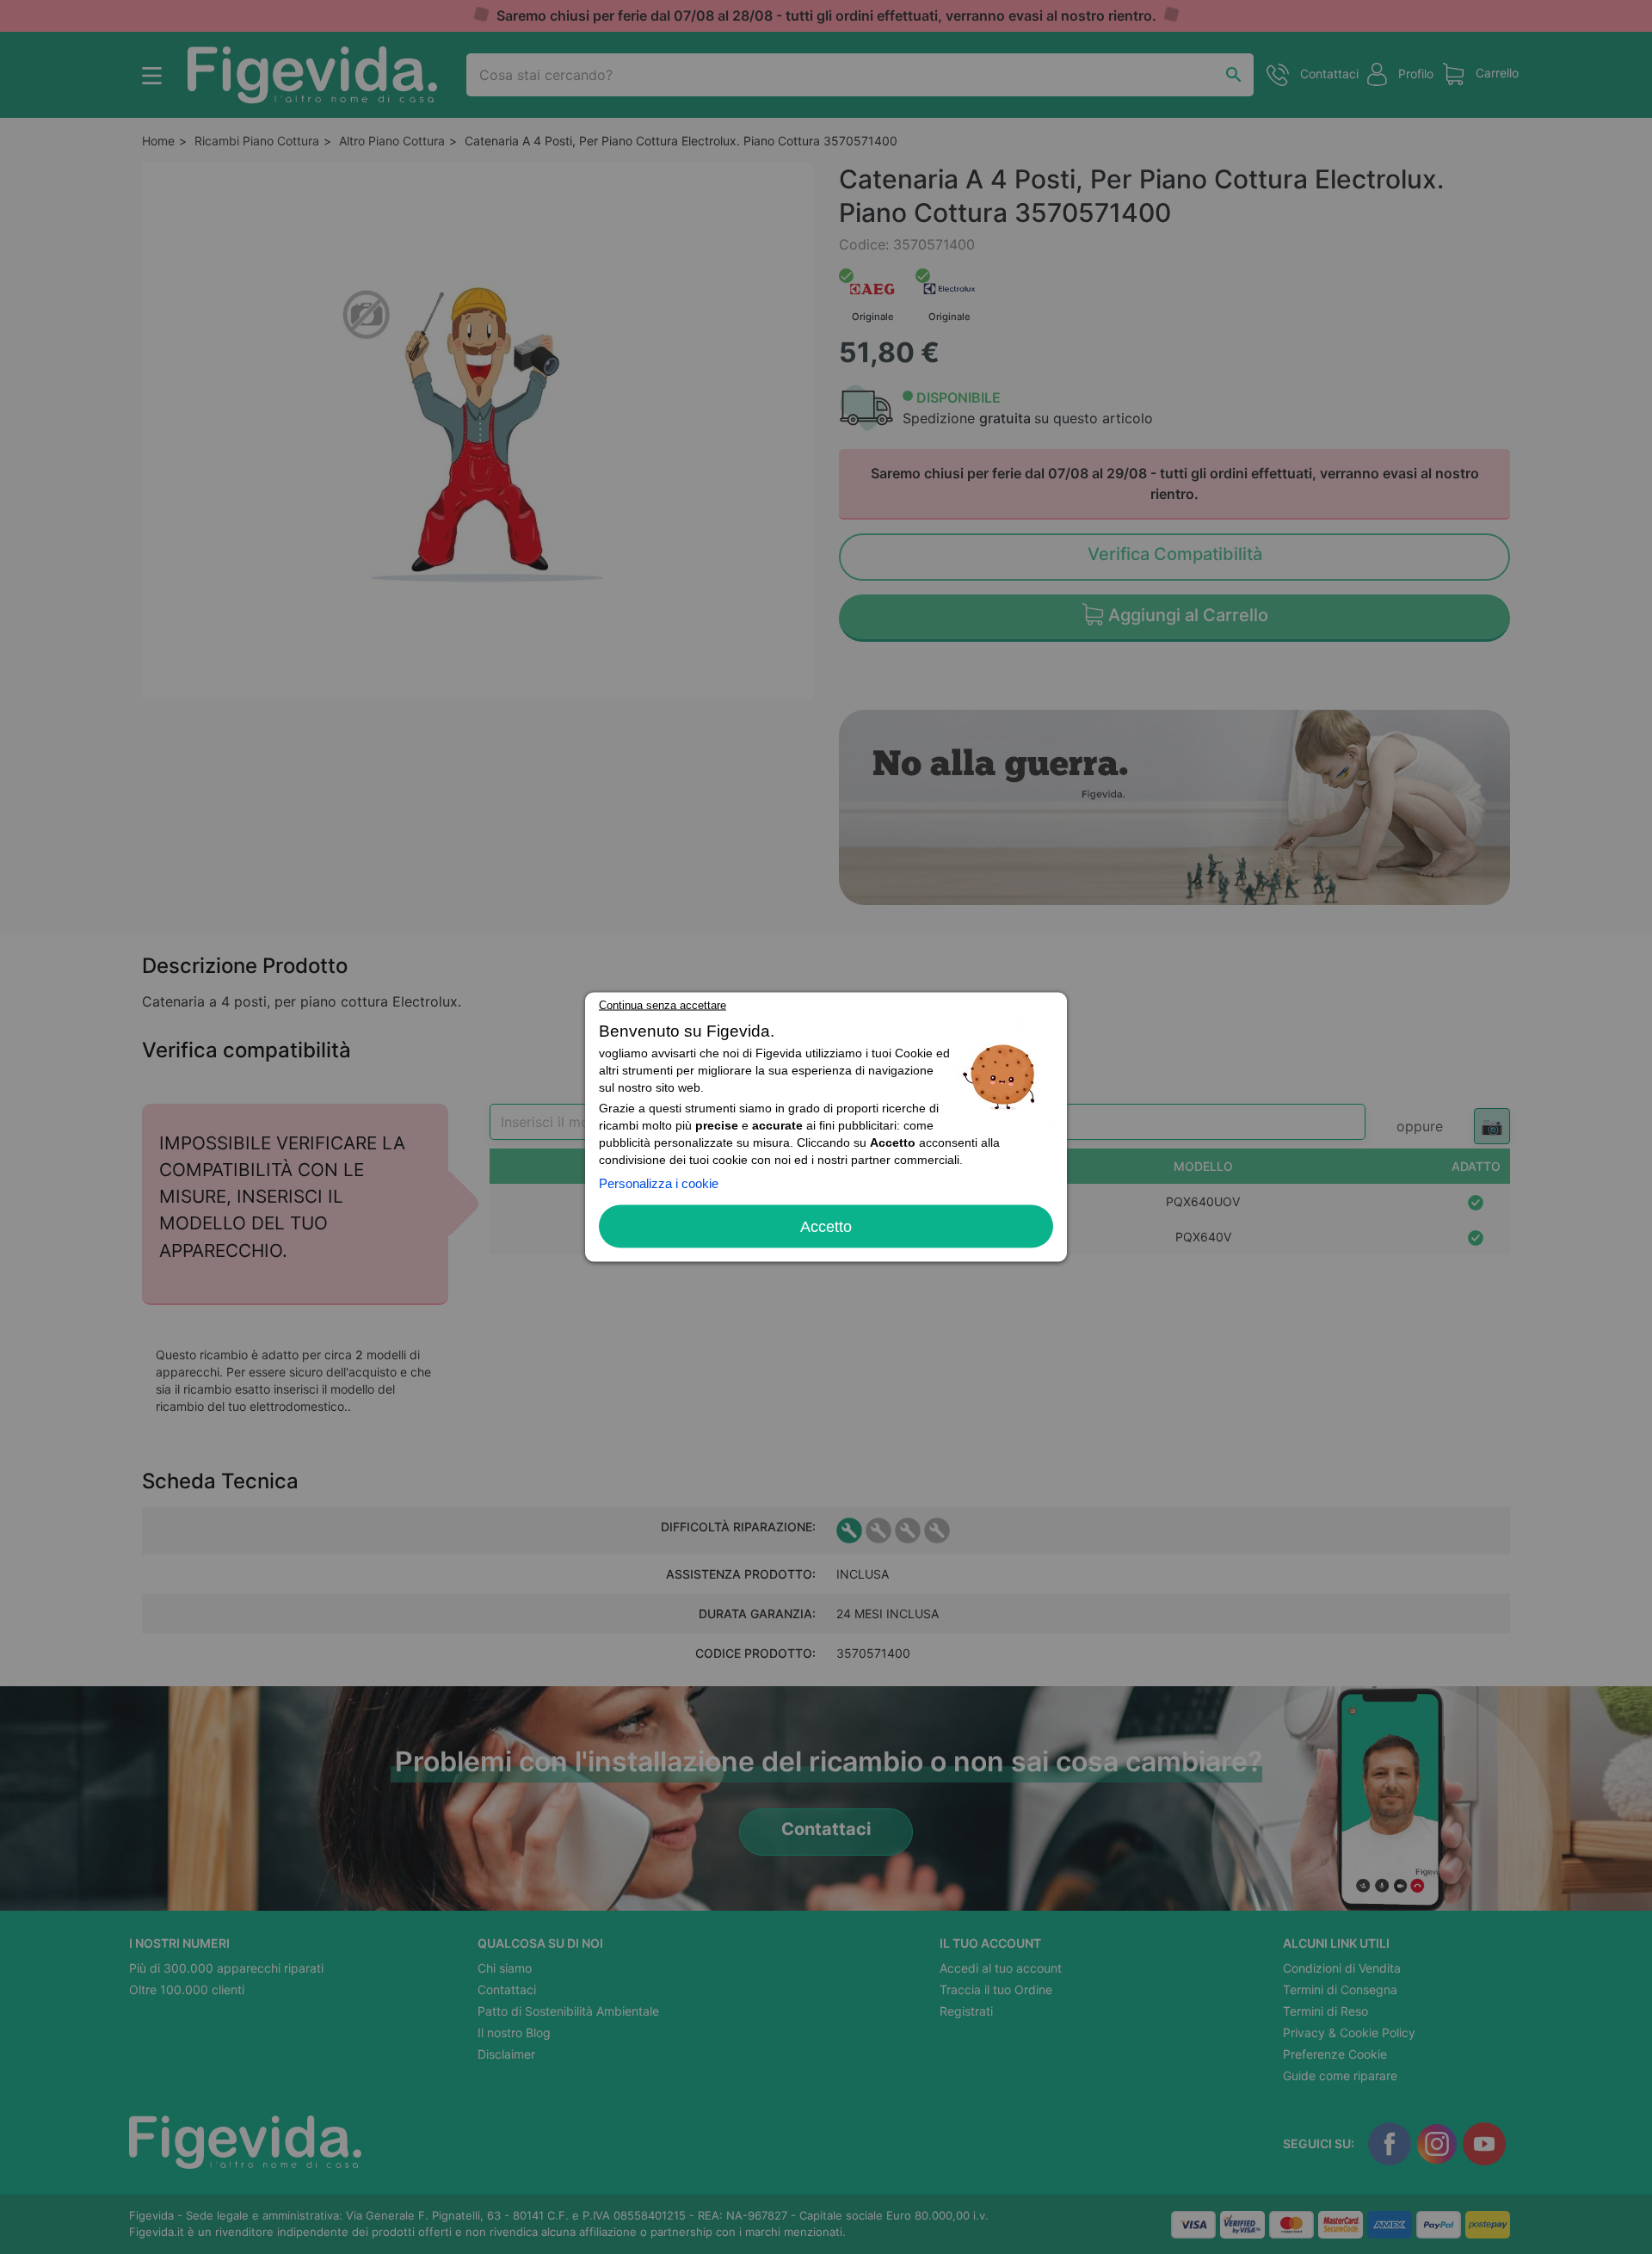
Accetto (826, 1227)
